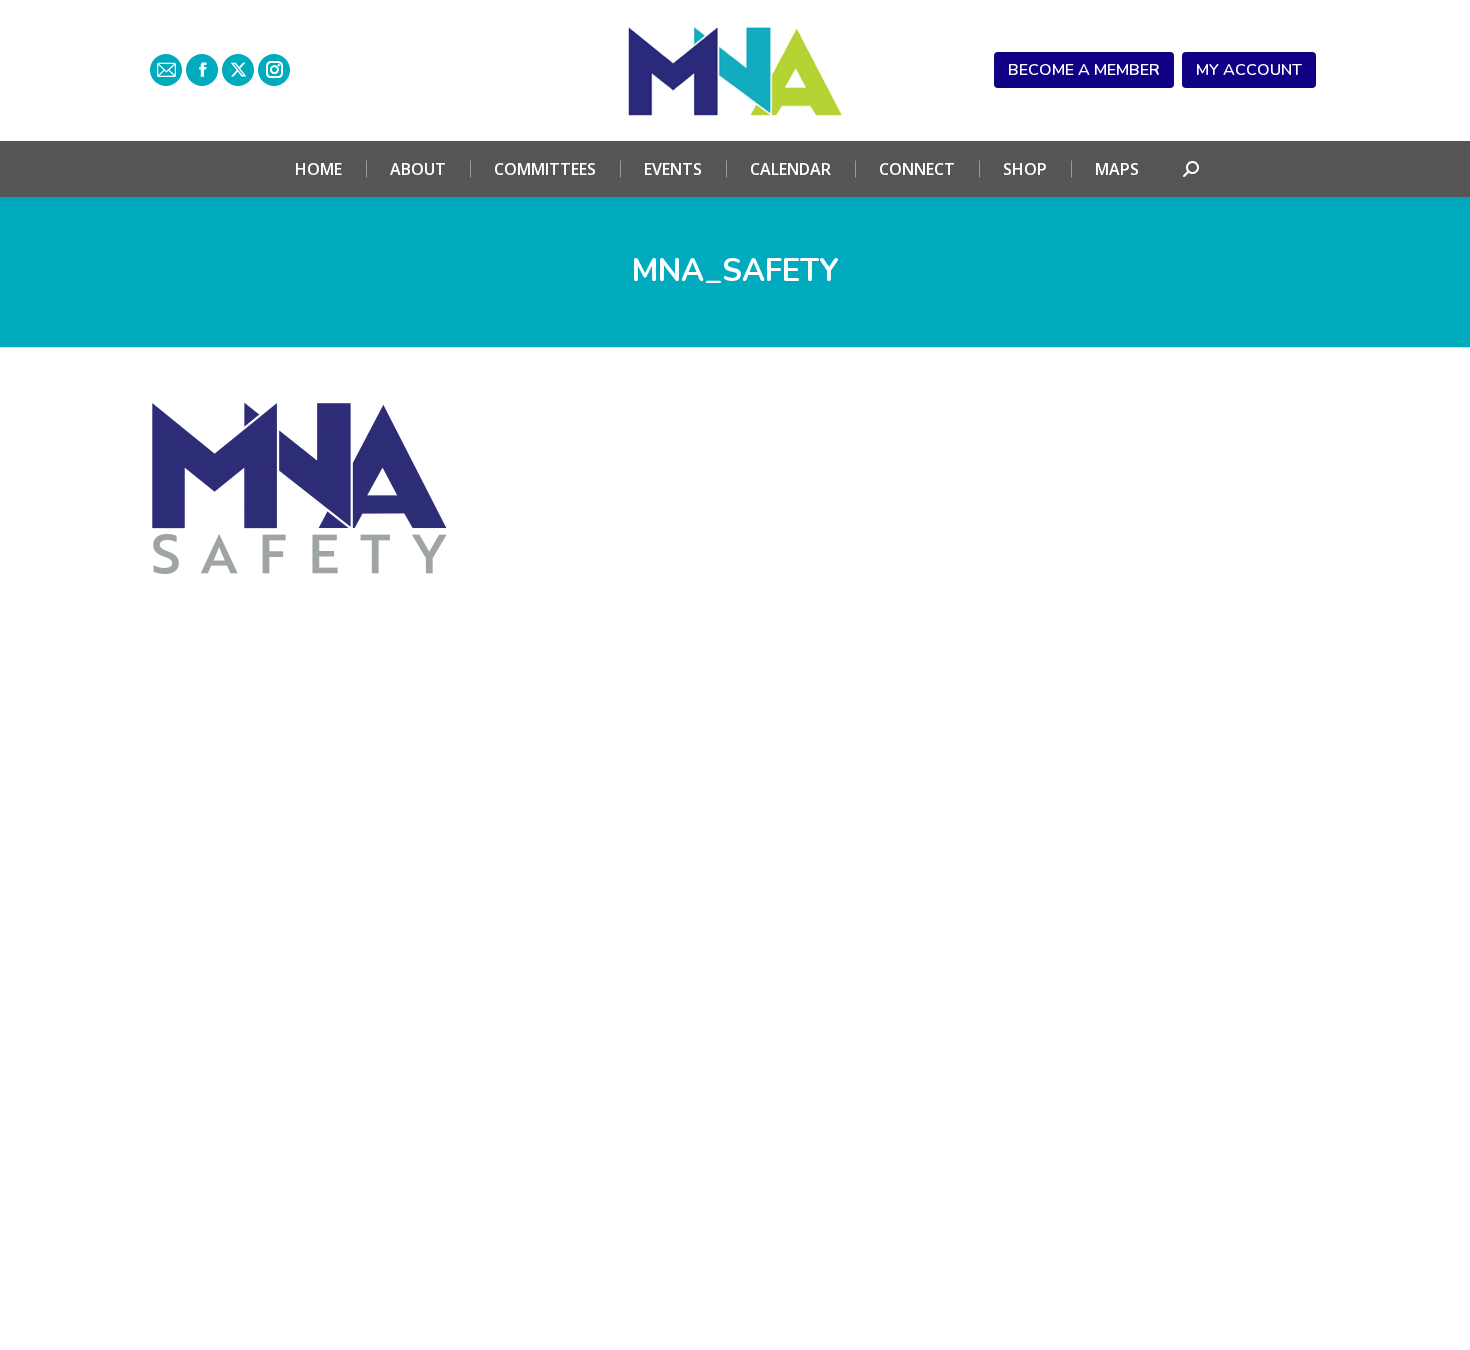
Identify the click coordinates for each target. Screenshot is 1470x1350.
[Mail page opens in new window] (166, 70)
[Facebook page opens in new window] (202, 70)
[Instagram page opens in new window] (274, 70)
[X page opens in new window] (238, 70)
